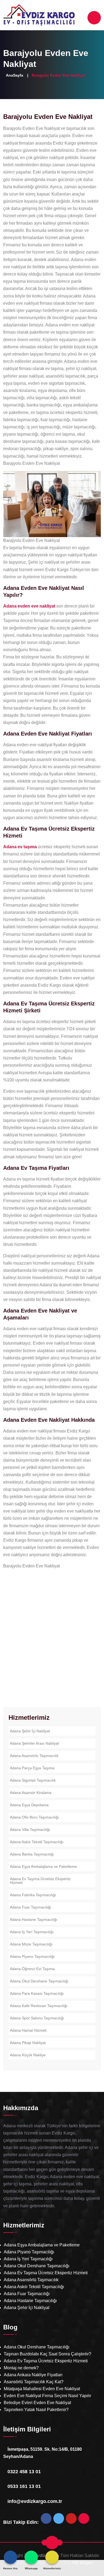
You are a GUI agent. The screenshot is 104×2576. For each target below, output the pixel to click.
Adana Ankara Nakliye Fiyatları (33, 2375)
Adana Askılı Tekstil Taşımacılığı (37, 1842)
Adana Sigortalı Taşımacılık (33, 1780)
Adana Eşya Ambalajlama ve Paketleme (43, 1866)
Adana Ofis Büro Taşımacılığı (34, 1817)
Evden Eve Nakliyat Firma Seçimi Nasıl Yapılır (47, 2396)
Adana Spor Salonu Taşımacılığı (37, 2018)
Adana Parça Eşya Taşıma (32, 1768)
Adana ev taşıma (20, 847)
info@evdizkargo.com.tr (35, 2501)
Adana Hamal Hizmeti (28, 2030)
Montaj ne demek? (21, 2368)
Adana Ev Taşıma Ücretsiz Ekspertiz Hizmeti (40, 1881)
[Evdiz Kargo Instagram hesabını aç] (84, 2520)
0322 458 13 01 (24, 2472)
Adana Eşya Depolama (29, 1805)
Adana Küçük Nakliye (28, 2055)
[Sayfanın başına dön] (52, 2543)
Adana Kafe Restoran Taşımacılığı (39, 2006)
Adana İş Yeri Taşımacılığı (32, 1932)
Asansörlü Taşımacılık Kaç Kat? (34, 2382)
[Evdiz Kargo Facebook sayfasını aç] (46, 2520)
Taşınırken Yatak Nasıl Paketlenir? (36, 2410)
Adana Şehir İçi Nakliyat (30, 1731)
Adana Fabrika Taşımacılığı (33, 1895)
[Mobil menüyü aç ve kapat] (94, 18)
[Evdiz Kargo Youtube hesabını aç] (71, 2520)
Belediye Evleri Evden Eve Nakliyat (37, 2403)
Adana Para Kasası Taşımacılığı (37, 1993)
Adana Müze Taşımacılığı (31, 1944)
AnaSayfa (15, 75)
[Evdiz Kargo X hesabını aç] (59, 2520)
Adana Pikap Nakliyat (28, 2043)
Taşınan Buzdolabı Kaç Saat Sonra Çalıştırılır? (47, 2354)
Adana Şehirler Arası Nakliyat (34, 1743)
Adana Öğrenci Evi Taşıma (32, 1969)
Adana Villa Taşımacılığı (30, 1830)
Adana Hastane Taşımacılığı (34, 1919)
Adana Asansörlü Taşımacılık (34, 1756)
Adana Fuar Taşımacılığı (31, 1907)
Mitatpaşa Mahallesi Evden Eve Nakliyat (42, 2389)
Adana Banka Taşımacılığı (32, 1854)
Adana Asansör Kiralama (31, 1793)
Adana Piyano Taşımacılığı (32, 1956)
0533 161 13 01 (24, 2486)
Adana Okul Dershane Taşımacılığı (39, 1981)
